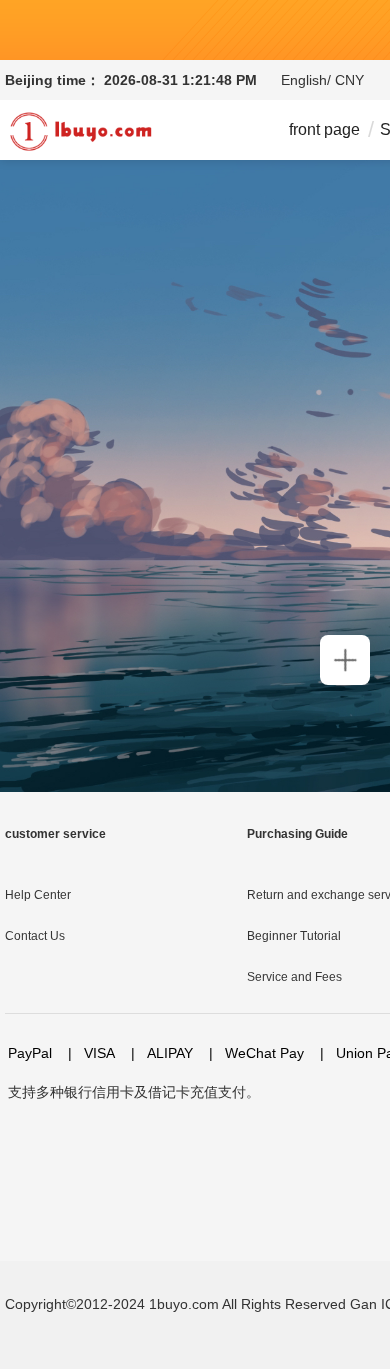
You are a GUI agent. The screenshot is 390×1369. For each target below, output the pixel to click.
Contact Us (35, 936)
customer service (55, 834)
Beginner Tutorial (294, 936)
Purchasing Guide (297, 834)
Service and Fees (294, 977)
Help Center (38, 895)
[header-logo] (80, 130)
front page (324, 129)
